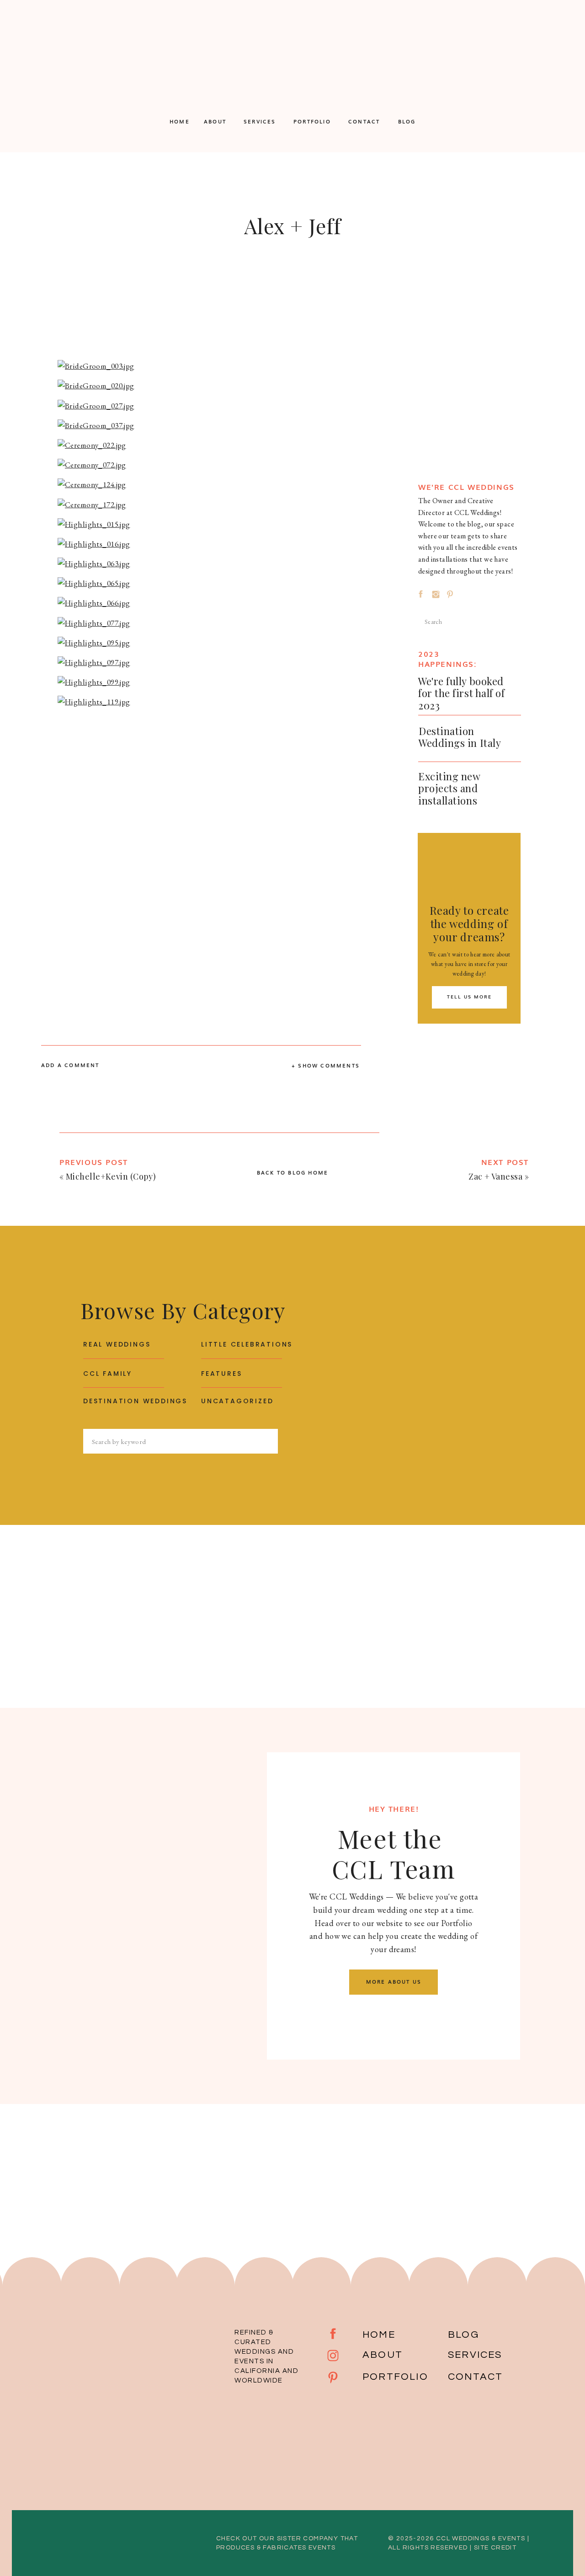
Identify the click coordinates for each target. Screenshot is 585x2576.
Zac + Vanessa (495, 1176)
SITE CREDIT (495, 2548)
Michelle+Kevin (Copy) (111, 1176)
